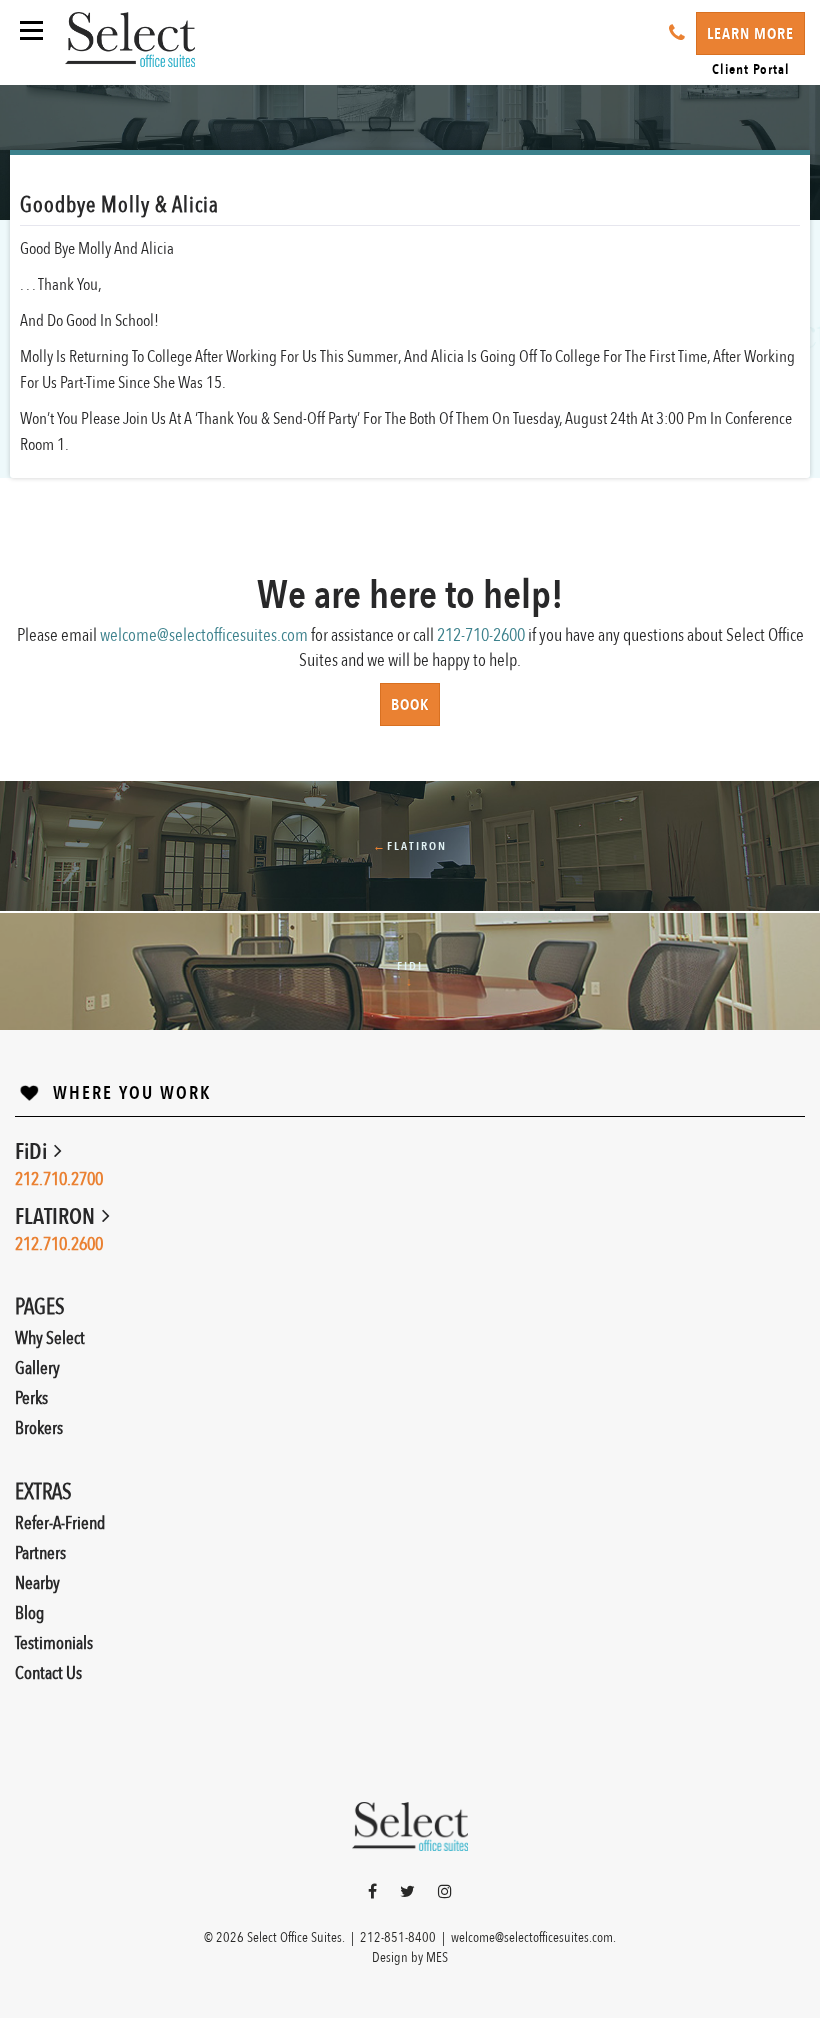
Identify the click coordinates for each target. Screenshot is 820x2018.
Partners (40, 1553)
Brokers (39, 1428)
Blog (29, 1613)
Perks (31, 1398)
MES (437, 1957)
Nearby (37, 1583)
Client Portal (751, 69)
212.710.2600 (59, 1244)
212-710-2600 (481, 635)
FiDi (33, 1152)
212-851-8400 (398, 1937)
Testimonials (54, 1643)
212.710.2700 (59, 1179)
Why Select (50, 1338)
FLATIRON (57, 1217)
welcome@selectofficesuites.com (204, 635)
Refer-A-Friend (60, 1523)
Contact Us (48, 1673)
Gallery (37, 1368)
